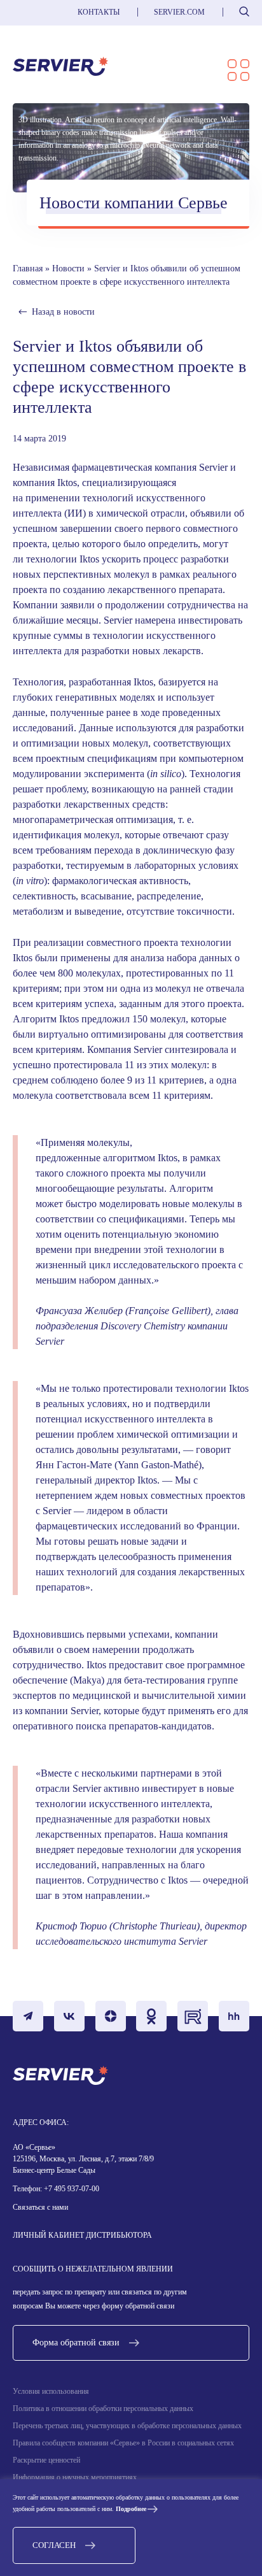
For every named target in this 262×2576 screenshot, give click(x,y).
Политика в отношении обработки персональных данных (103, 2408)
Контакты (99, 12)
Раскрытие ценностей (46, 2460)
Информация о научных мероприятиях (75, 2477)
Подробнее (131, 2509)
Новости (68, 268)
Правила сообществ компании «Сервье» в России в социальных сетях (123, 2443)
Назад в (63, 312)
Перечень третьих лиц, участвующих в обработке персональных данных (127, 2426)
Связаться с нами (40, 2207)
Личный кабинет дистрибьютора (82, 2235)
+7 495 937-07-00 (71, 2189)
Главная (28, 268)
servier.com (179, 12)
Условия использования (51, 2391)
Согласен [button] (54, 2545)
